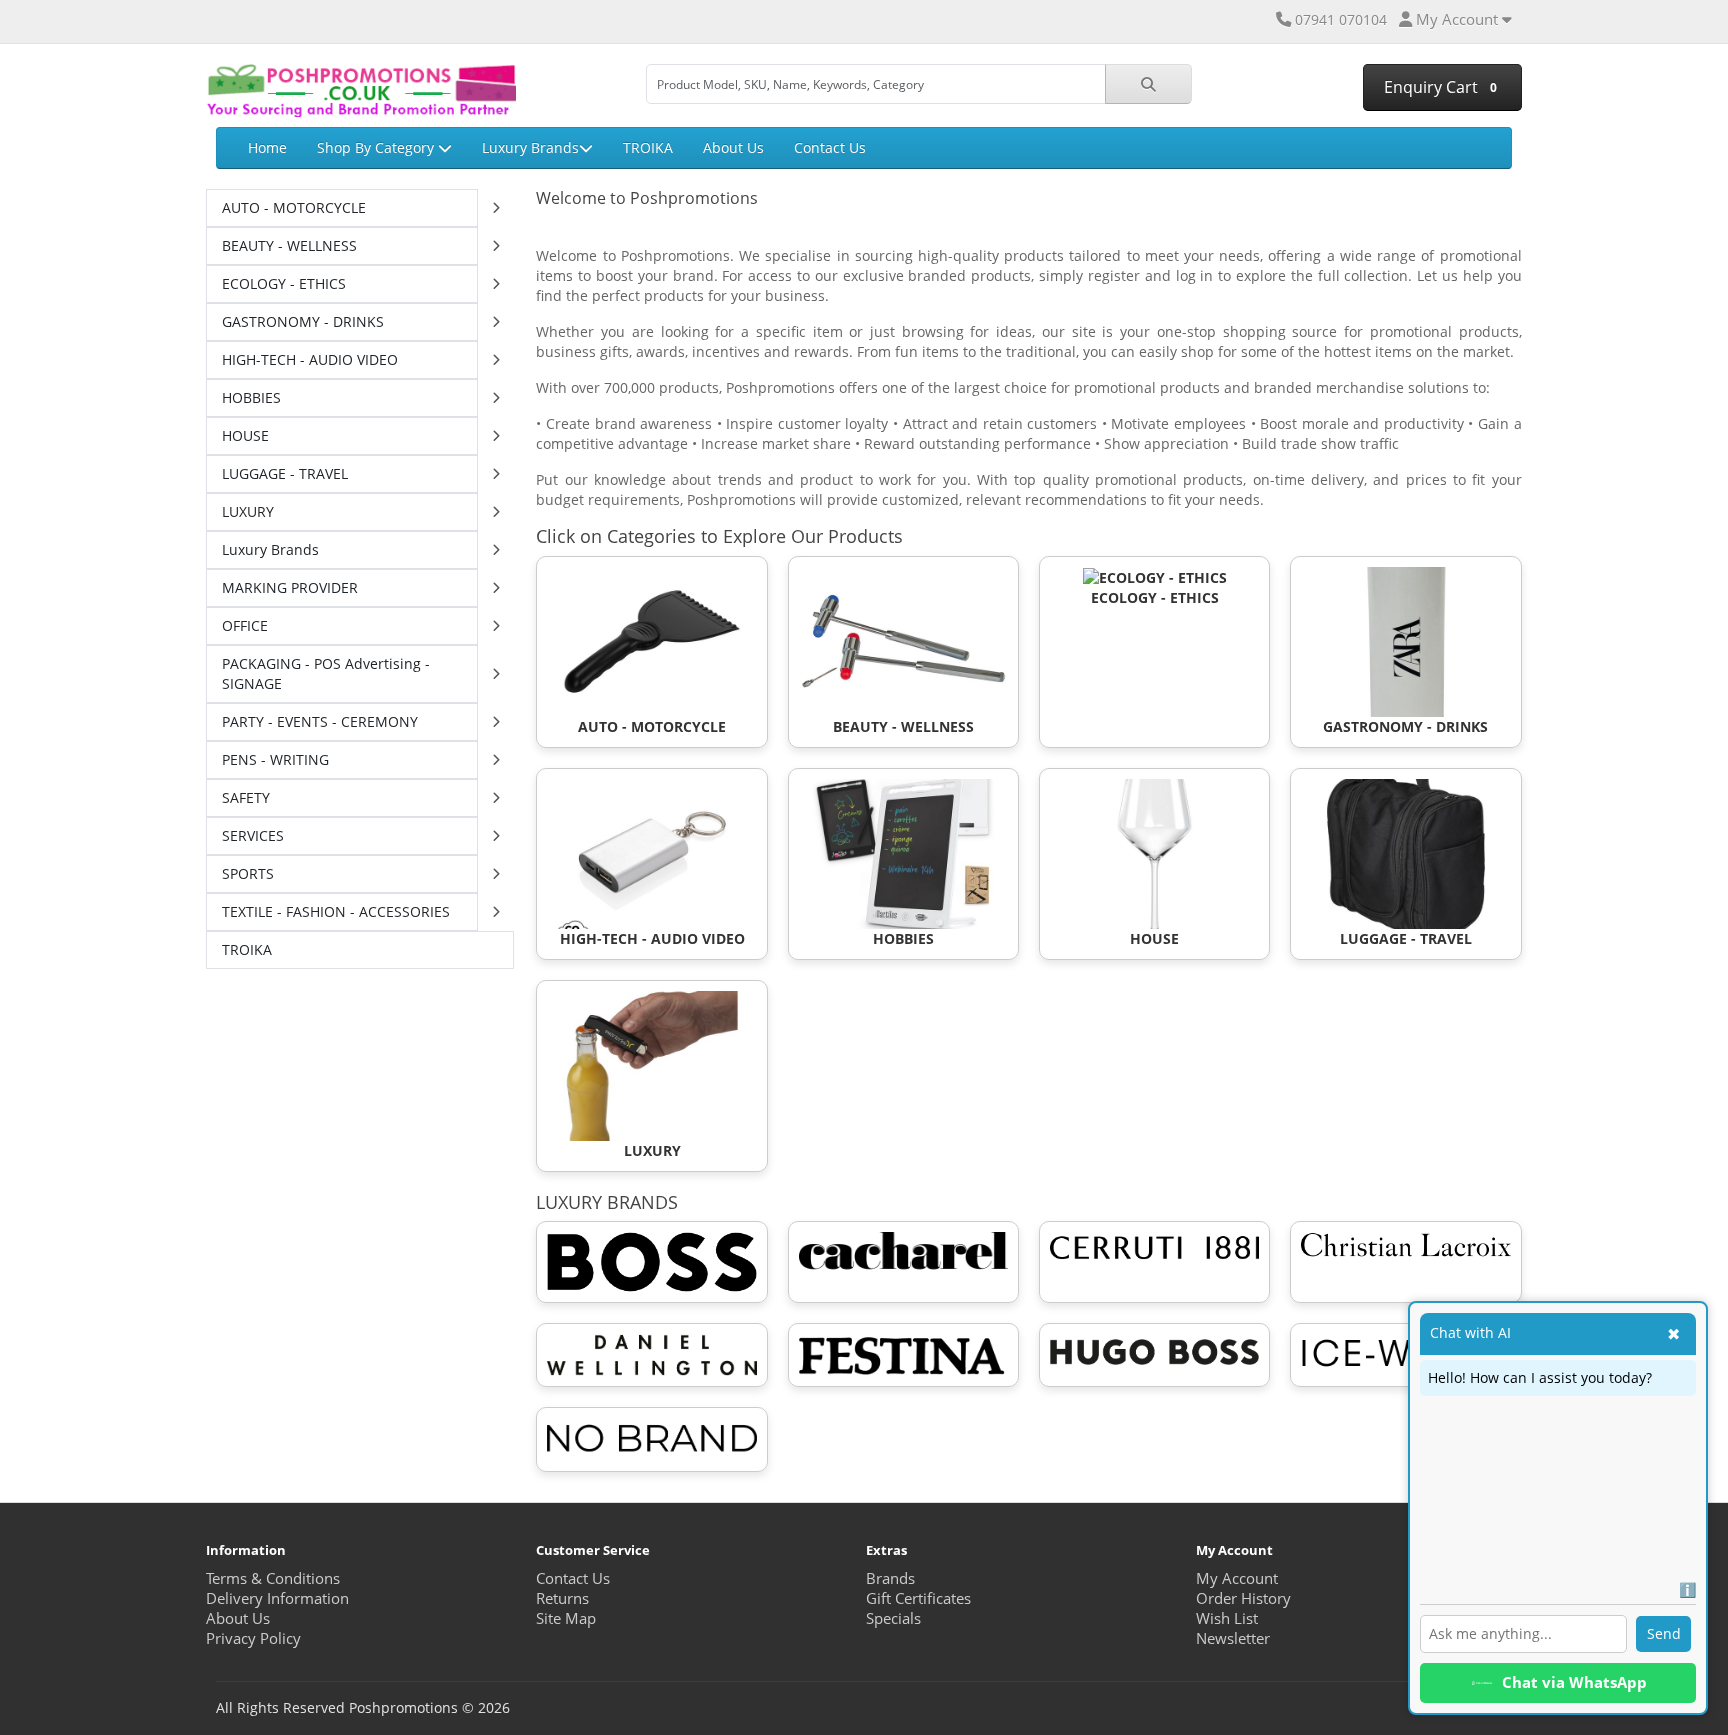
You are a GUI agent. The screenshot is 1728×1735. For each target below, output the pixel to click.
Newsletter (1233, 1638)
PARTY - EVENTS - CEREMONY (320, 721)
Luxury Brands (530, 147)
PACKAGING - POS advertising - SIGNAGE (326, 673)
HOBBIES (251, 397)
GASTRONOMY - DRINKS (303, 321)
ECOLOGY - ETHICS (284, 283)
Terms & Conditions (273, 1578)
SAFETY (246, 797)
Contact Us (830, 147)
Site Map (566, 1618)
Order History (1243, 1598)
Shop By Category (377, 147)
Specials (893, 1618)
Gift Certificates (918, 1598)
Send (1664, 1633)
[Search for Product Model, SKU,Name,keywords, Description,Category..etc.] (1148, 84)
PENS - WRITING (275, 759)
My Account (1237, 1578)
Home (267, 147)
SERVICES (253, 835)
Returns (562, 1598)
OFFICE (245, 625)
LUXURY (248, 511)
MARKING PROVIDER (290, 587)
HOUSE (245, 435)
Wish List (1227, 1618)
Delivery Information (277, 1598)
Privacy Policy (253, 1638)
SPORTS (248, 873)
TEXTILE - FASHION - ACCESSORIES (336, 911)
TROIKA (648, 147)
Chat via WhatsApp (1574, 1682)
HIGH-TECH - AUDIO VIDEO (310, 359)
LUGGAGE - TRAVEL (285, 473)
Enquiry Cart (1438, 87)
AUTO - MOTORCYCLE (294, 207)
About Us (733, 147)
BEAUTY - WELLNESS (289, 245)
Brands (890, 1578)
